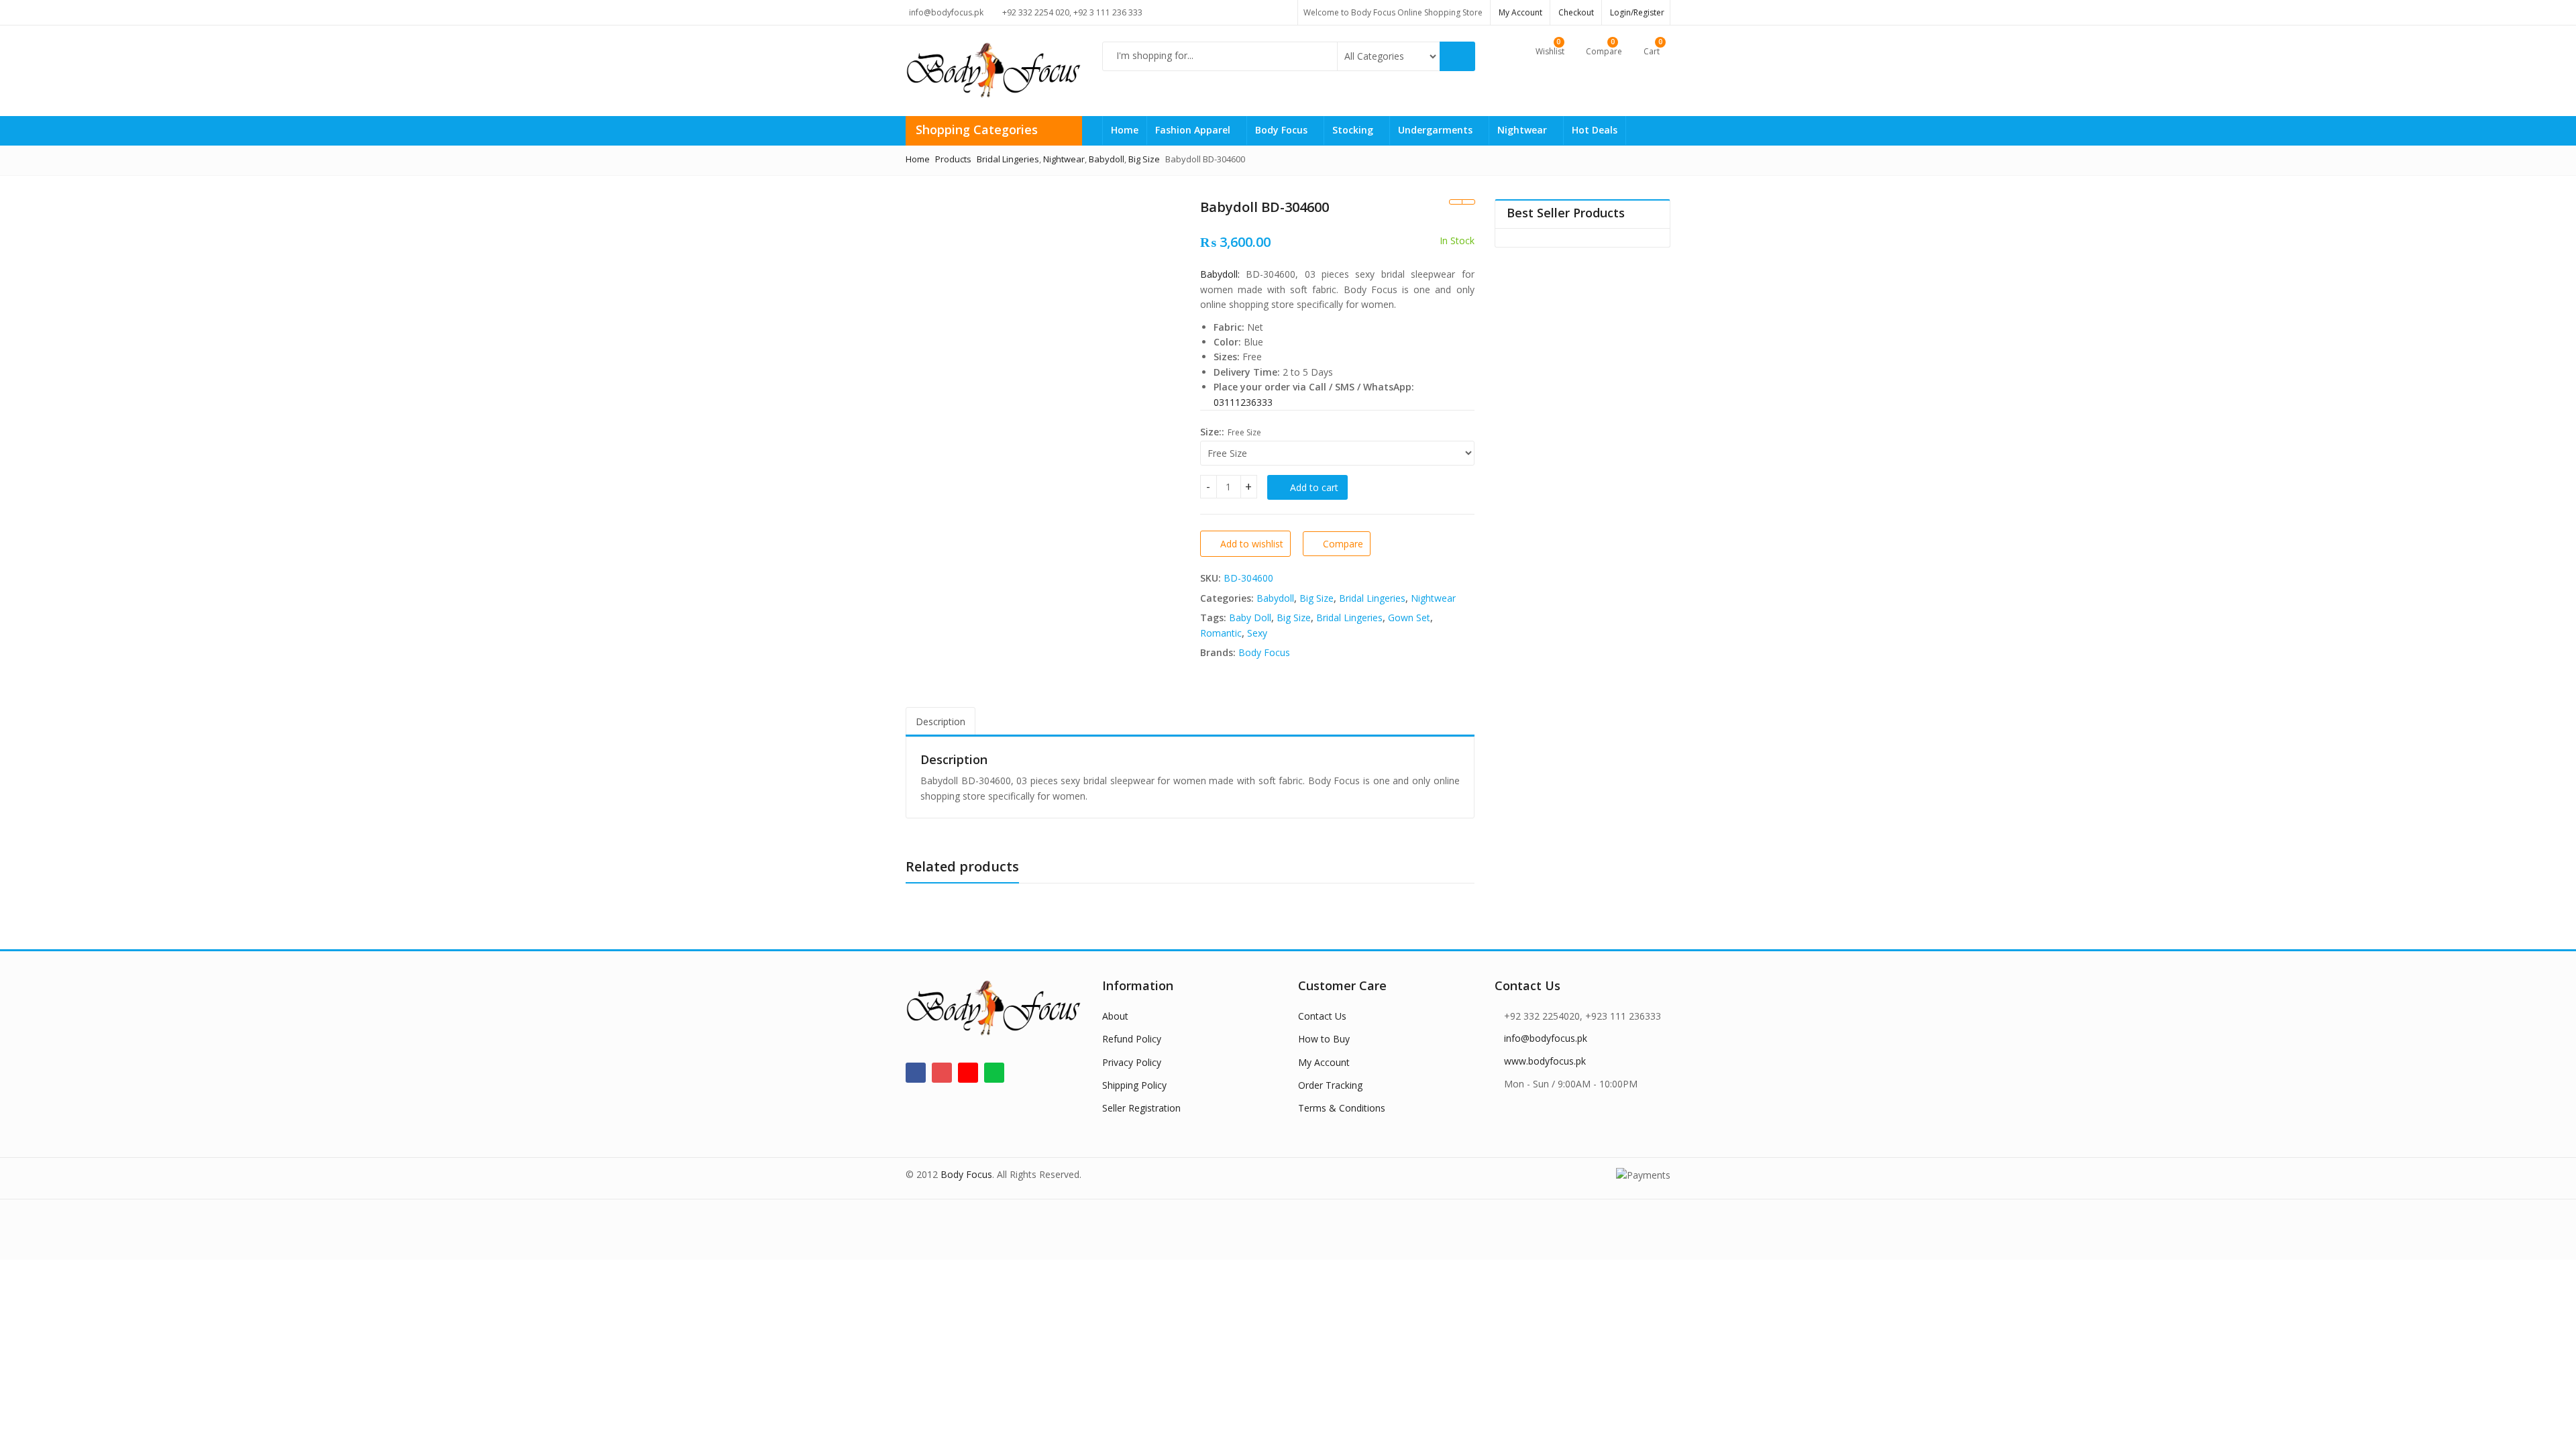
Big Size (1317, 598)
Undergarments (1437, 130)
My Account (1324, 1062)
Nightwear (1523, 130)
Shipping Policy (1134, 1085)
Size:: (1212, 432)
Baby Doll (1250, 618)
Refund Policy (1132, 1039)
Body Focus (1283, 130)
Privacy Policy (1132, 1062)
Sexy (1257, 633)
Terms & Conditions (1342, 1108)
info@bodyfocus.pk (1546, 1038)
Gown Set (1409, 618)
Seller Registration (1141, 1108)
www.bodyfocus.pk (1545, 1061)
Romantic (1221, 633)
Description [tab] (941, 721)
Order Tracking (1330, 1085)
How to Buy (1324, 1039)
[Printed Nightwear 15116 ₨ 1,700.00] (1455, 202)
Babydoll (1275, 598)
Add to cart (1314, 487)
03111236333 (1243, 402)
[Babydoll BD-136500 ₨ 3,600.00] (1468, 202)
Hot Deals (1595, 130)
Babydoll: (1220, 274)
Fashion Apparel (1194, 130)
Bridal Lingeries (1372, 598)
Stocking (1354, 130)
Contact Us (1322, 1016)
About (1115, 1016)
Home (1125, 130)
